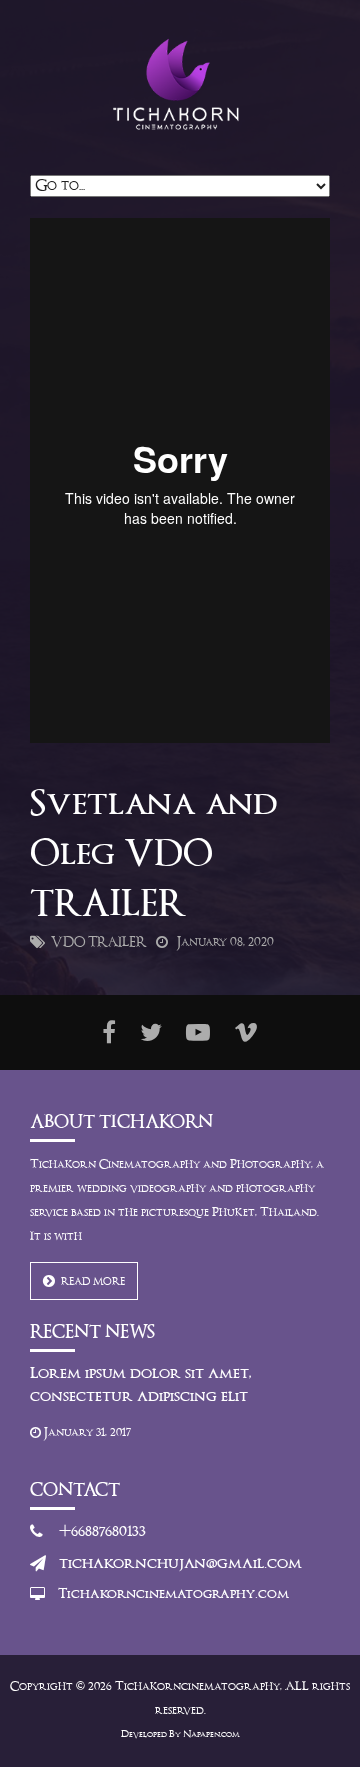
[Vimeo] (246, 1032)
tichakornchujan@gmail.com (180, 1564)
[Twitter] (151, 1032)
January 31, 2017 (86, 1433)
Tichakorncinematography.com (173, 1595)
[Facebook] (109, 1032)
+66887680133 (102, 1532)
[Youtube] (198, 1032)
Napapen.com (211, 1735)
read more (90, 1282)
